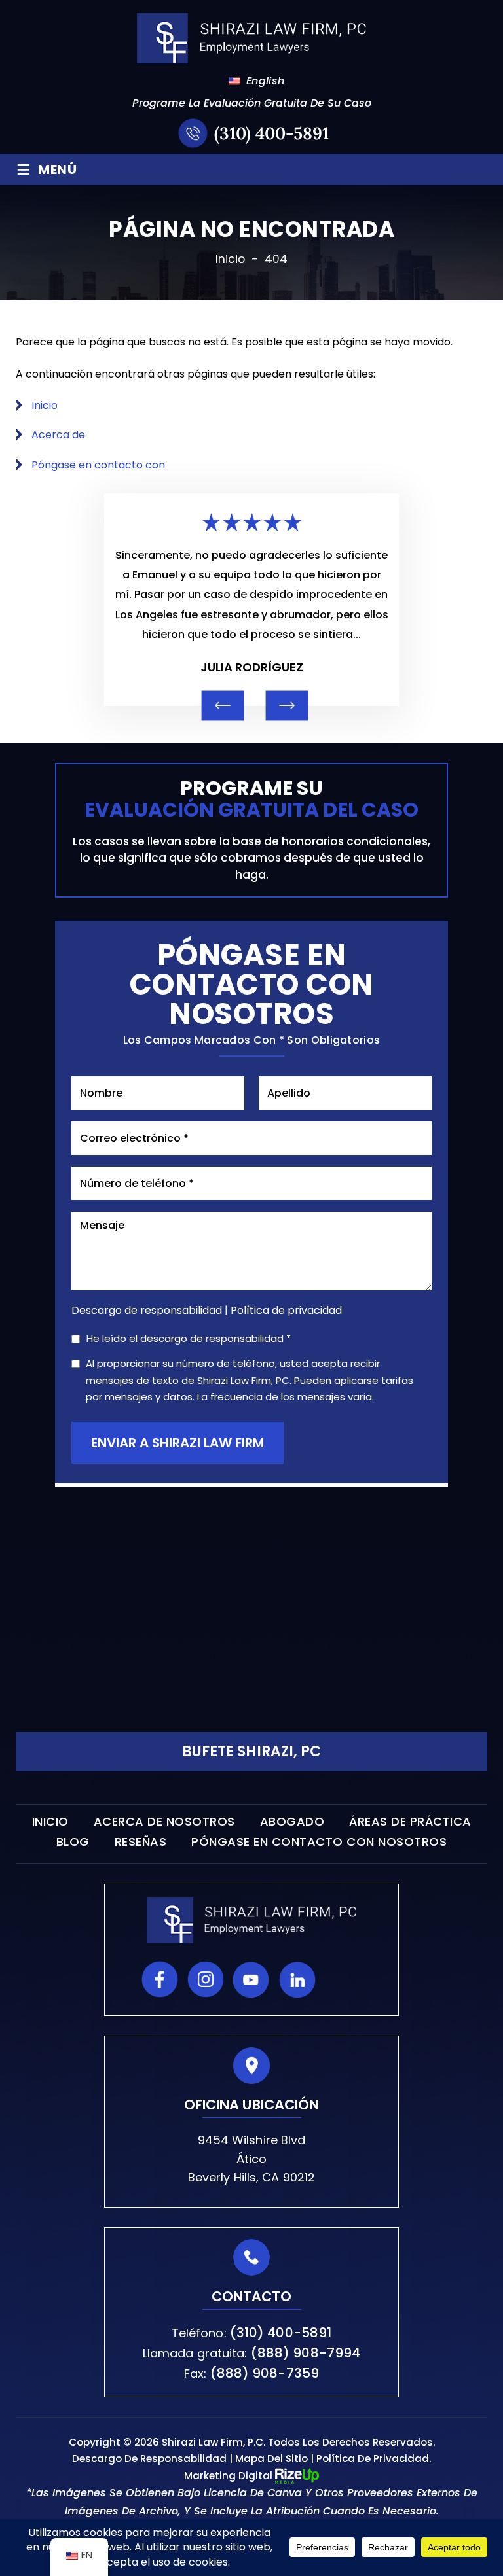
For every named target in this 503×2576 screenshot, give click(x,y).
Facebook (160, 1979)
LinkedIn (297, 1979)
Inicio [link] (45, 405)
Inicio (50, 1822)
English (257, 81)
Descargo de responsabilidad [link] (149, 2459)
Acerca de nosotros (164, 1822)
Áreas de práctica (410, 1822)
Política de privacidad (286, 1310)
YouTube (251, 1979)
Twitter (343, 1979)
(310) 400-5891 (271, 133)
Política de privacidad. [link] (374, 2459)
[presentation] (223, 705)
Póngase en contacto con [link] (98, 465)
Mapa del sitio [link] (271, 2459)
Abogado (292, 1822)
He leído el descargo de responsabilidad (189, 1339)
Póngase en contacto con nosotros (319, 1842)
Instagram (206, 1979)
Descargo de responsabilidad (147, 1311)
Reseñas (141, 1842)
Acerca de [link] (58, 435)
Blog (73, 1842)
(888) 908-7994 (306, 2353)
